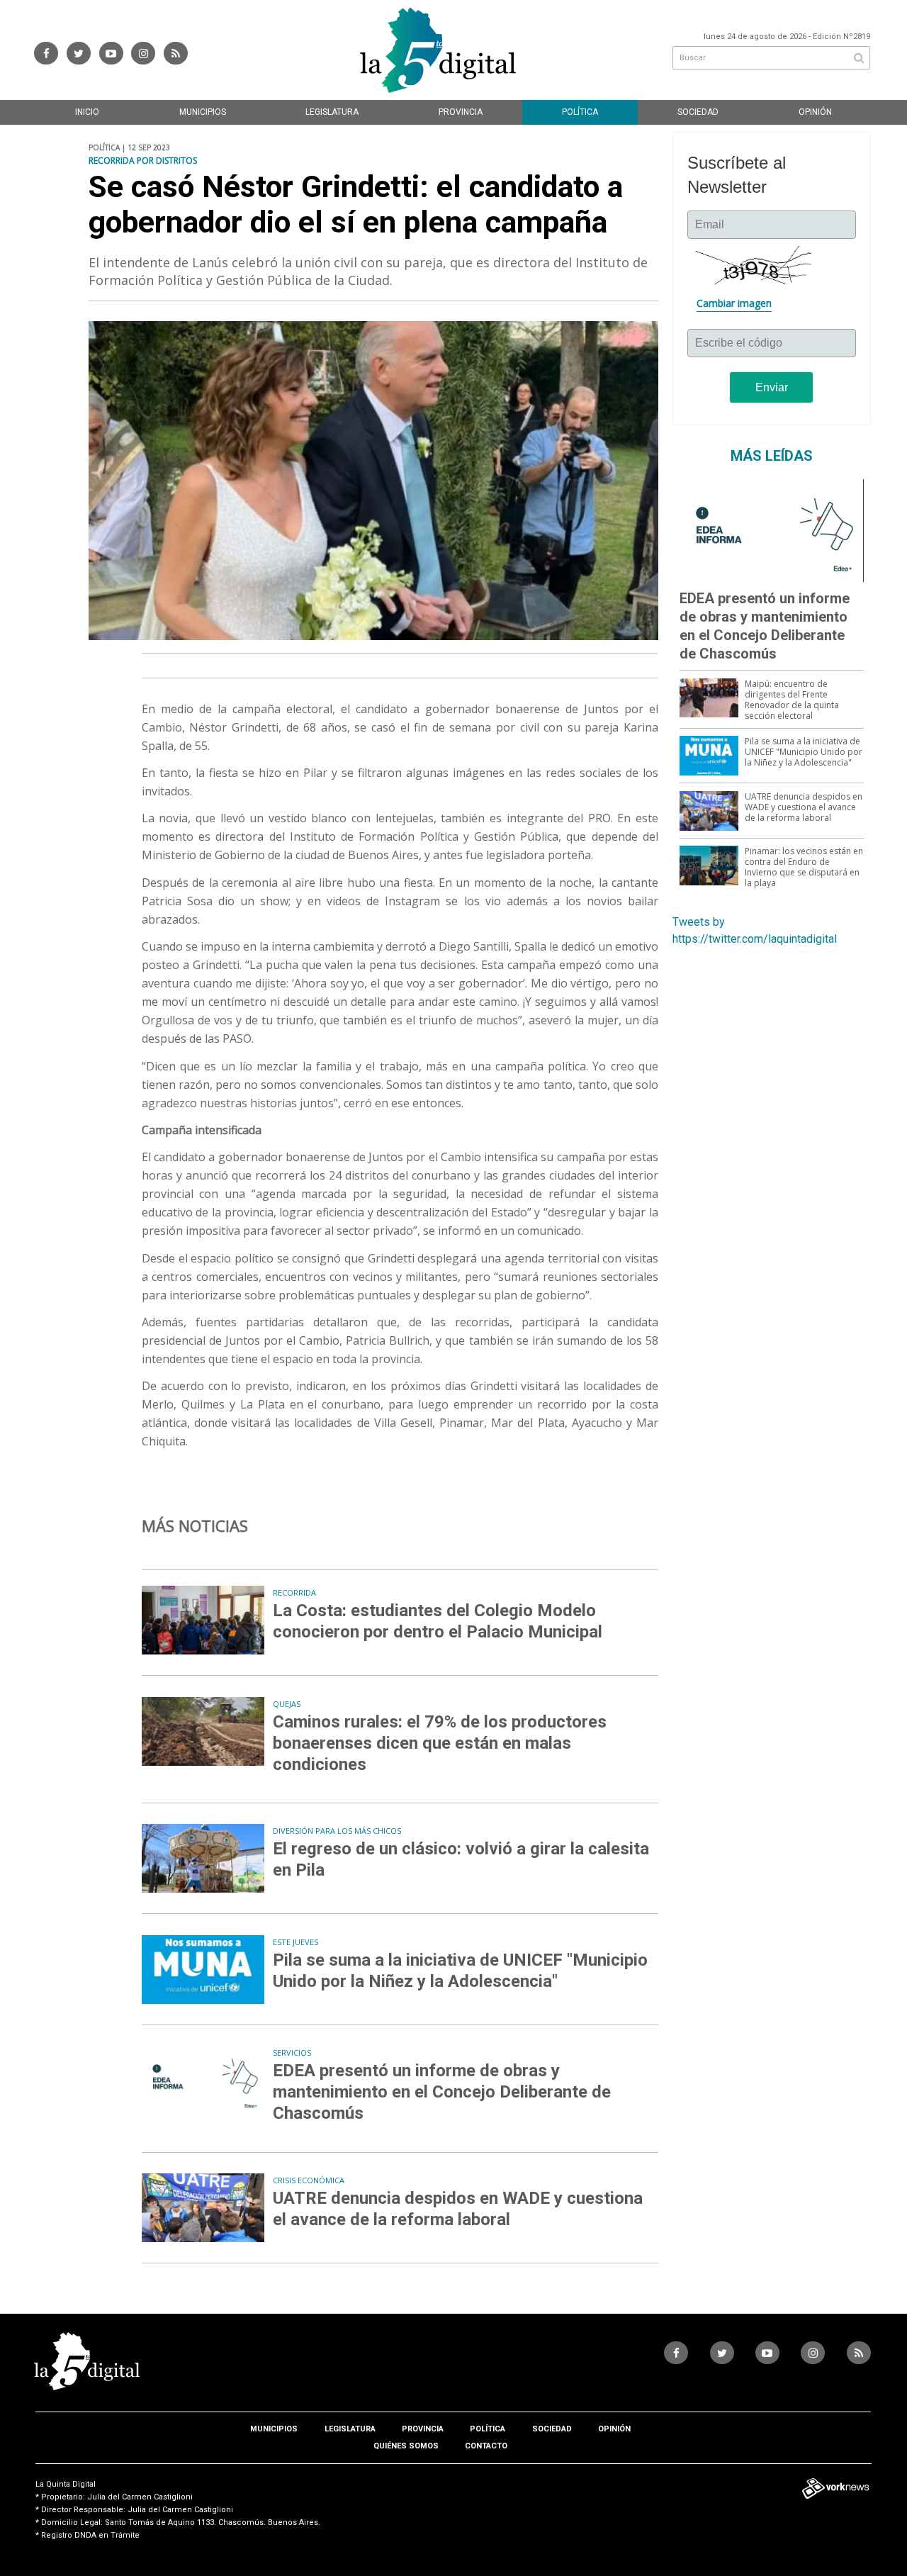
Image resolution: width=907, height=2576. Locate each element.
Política (580, 112)
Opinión (815, 112)
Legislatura (332, 112)
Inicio (87, 112)
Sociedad (698, 112)
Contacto (486, 2446)
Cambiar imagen (734, 303)
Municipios (203, 112)
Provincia (461, 112)
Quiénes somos (406, 2446)
